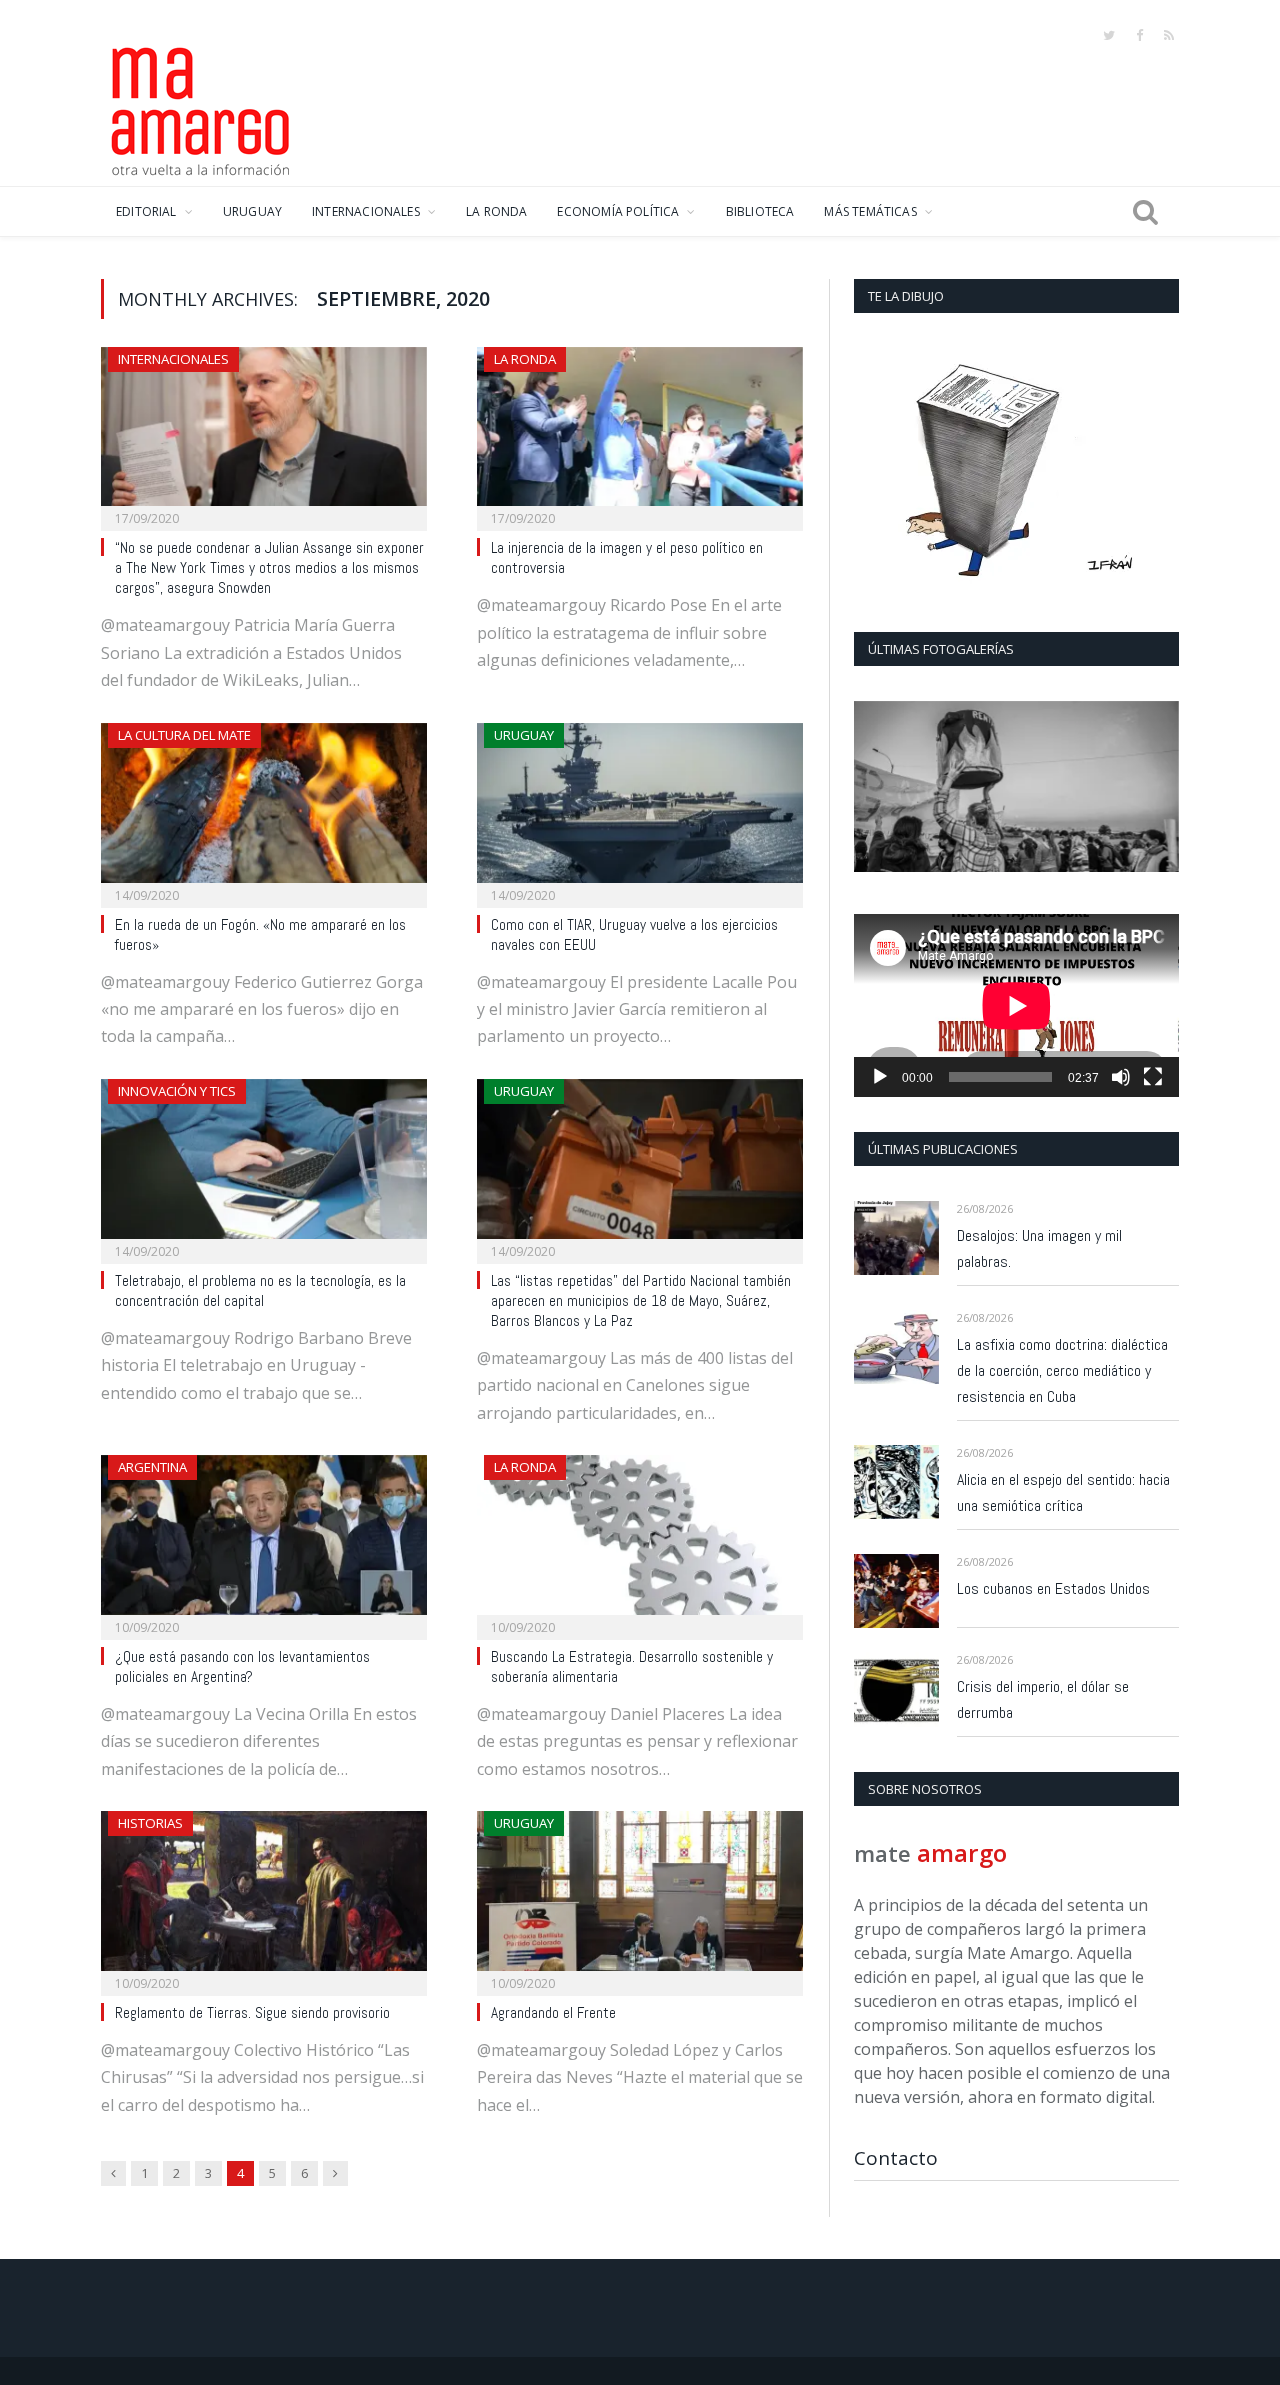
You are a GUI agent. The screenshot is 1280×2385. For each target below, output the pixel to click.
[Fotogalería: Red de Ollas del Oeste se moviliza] (1016, 786)
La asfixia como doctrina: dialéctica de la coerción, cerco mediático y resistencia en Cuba (1062, 1370)
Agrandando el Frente (553, 2013)
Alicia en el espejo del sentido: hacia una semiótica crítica (1063, 1492)
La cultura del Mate (184, 735)
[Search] (1145, 212)
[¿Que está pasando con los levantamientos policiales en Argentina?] (264, 1541)
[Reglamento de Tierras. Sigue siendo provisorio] (264, 1897)
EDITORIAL (146, 211)
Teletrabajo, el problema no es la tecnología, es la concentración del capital (260, 1291)
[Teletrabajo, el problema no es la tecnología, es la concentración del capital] (264, 1165)
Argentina (152, 1467)
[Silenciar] (1121, 1077)
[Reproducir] (880, 1077)
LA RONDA (496, 211)
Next (1156, 788)
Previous (876, 788)
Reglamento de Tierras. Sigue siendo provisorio (252, 2013)
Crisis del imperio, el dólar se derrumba (1043, 1699)
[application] (1016, 1005)
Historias (150, 1823)
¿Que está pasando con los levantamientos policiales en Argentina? (242, 1667)
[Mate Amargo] (201, 108)
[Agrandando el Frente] (640, 1897)
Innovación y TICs (177, 1091)
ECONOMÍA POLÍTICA (618, 211)
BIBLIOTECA (760, 211)
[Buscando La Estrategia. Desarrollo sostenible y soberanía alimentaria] (640, 1541)
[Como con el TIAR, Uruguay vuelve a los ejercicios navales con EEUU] (640, 809)
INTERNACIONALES (366, 211)
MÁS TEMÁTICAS (870, 211)
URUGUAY (252, 211)
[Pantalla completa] (1153, 1077)
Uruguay (524, 735)
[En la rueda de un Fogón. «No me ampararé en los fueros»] (264, 809)
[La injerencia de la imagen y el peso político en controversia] (640, 433)
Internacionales (173, 359)
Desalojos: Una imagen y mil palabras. (1039, 1248)
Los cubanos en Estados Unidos (1053, 1588)
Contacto (896, 2158)
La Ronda (525, 359)
